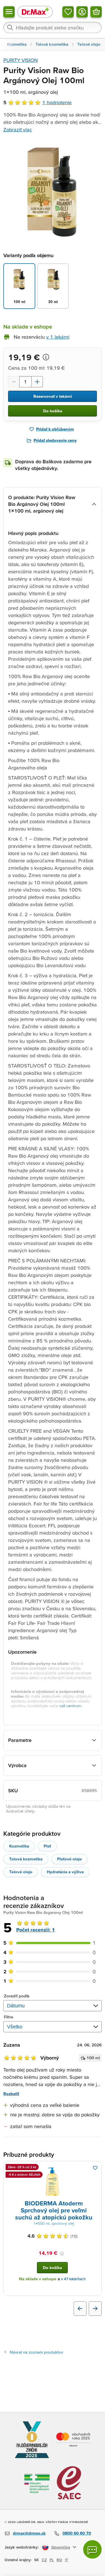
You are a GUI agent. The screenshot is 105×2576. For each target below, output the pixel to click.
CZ (44, 2560)
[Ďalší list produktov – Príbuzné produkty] (95, 2309)
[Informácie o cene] (46, 357)
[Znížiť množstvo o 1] (14, 382)
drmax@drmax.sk (29, 2533)
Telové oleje (21, 1872)
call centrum (70, 1706)
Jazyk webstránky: (22, 2547)
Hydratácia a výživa (65, 1872)
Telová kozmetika (26, 1859)
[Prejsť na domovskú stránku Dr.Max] (35, 12)
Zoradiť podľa (17, 1996)
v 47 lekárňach (73, 2279)
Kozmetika (19, 1846)
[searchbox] (53, 27)
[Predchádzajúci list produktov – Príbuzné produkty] (80, 2309)
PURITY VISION (21, 60)
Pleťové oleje (69, 1859)
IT (66, 2560)
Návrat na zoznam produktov (36, 2352)
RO (59, 2560)
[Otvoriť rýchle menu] (9, 12)
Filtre (9, 2017)
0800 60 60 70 (77, 2533)
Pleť (47, 1846)
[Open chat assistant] (92, 2549)
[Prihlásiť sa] (82, 12)
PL (52, 2560)
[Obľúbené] (68, 12)
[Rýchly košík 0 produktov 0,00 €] (96, 12)
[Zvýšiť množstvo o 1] (37, 382)
